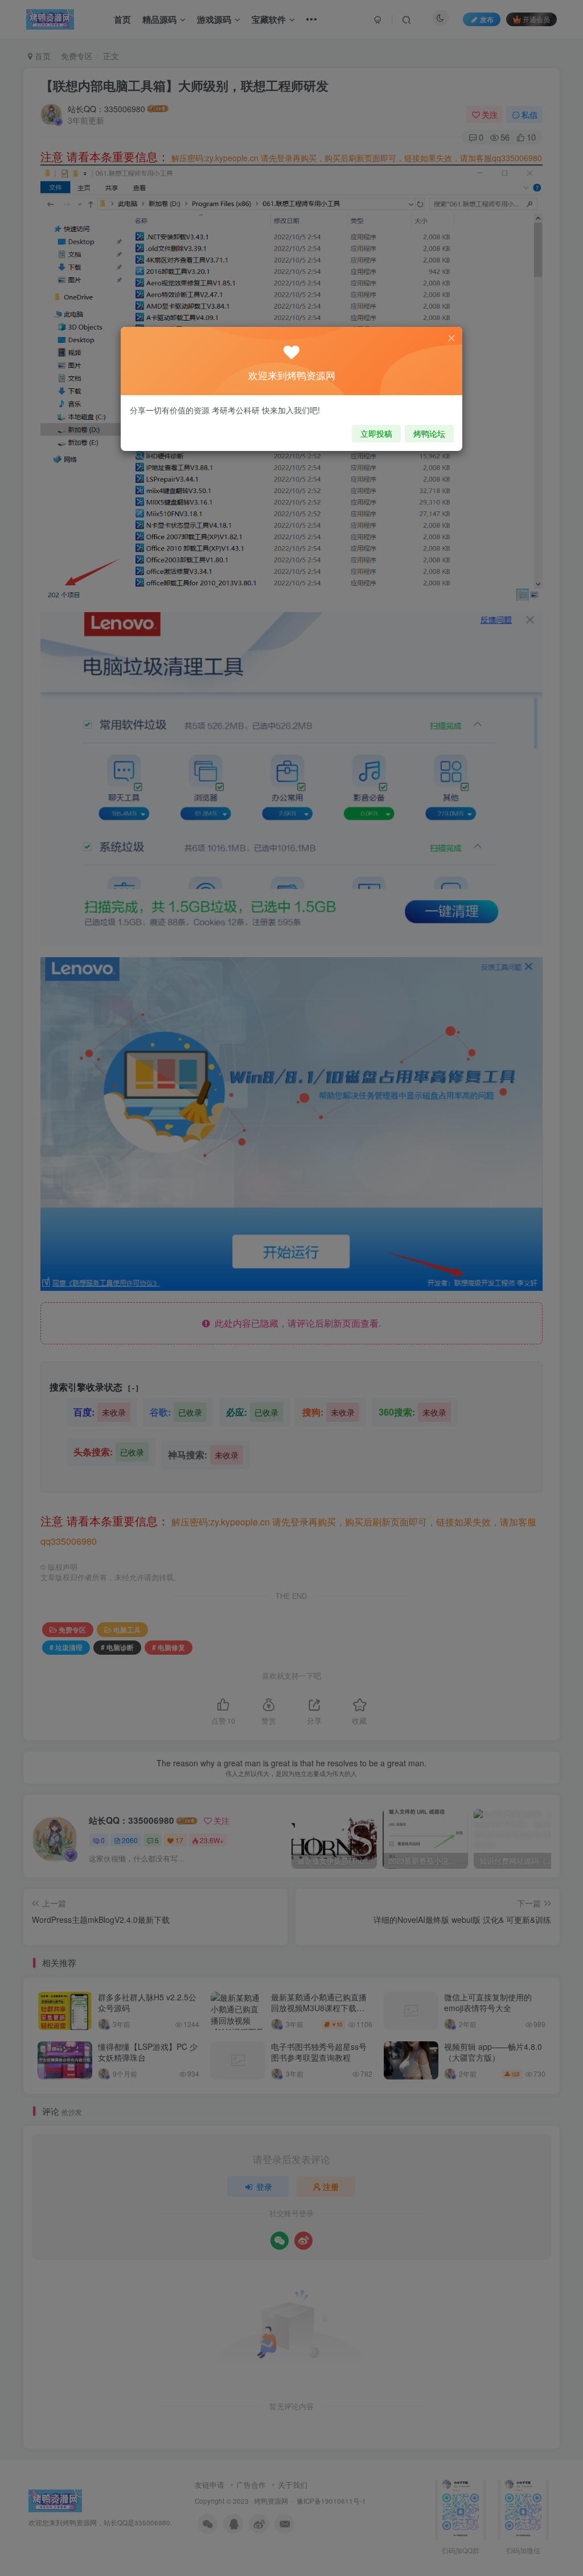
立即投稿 (376, 433)
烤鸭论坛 (429, 433)
